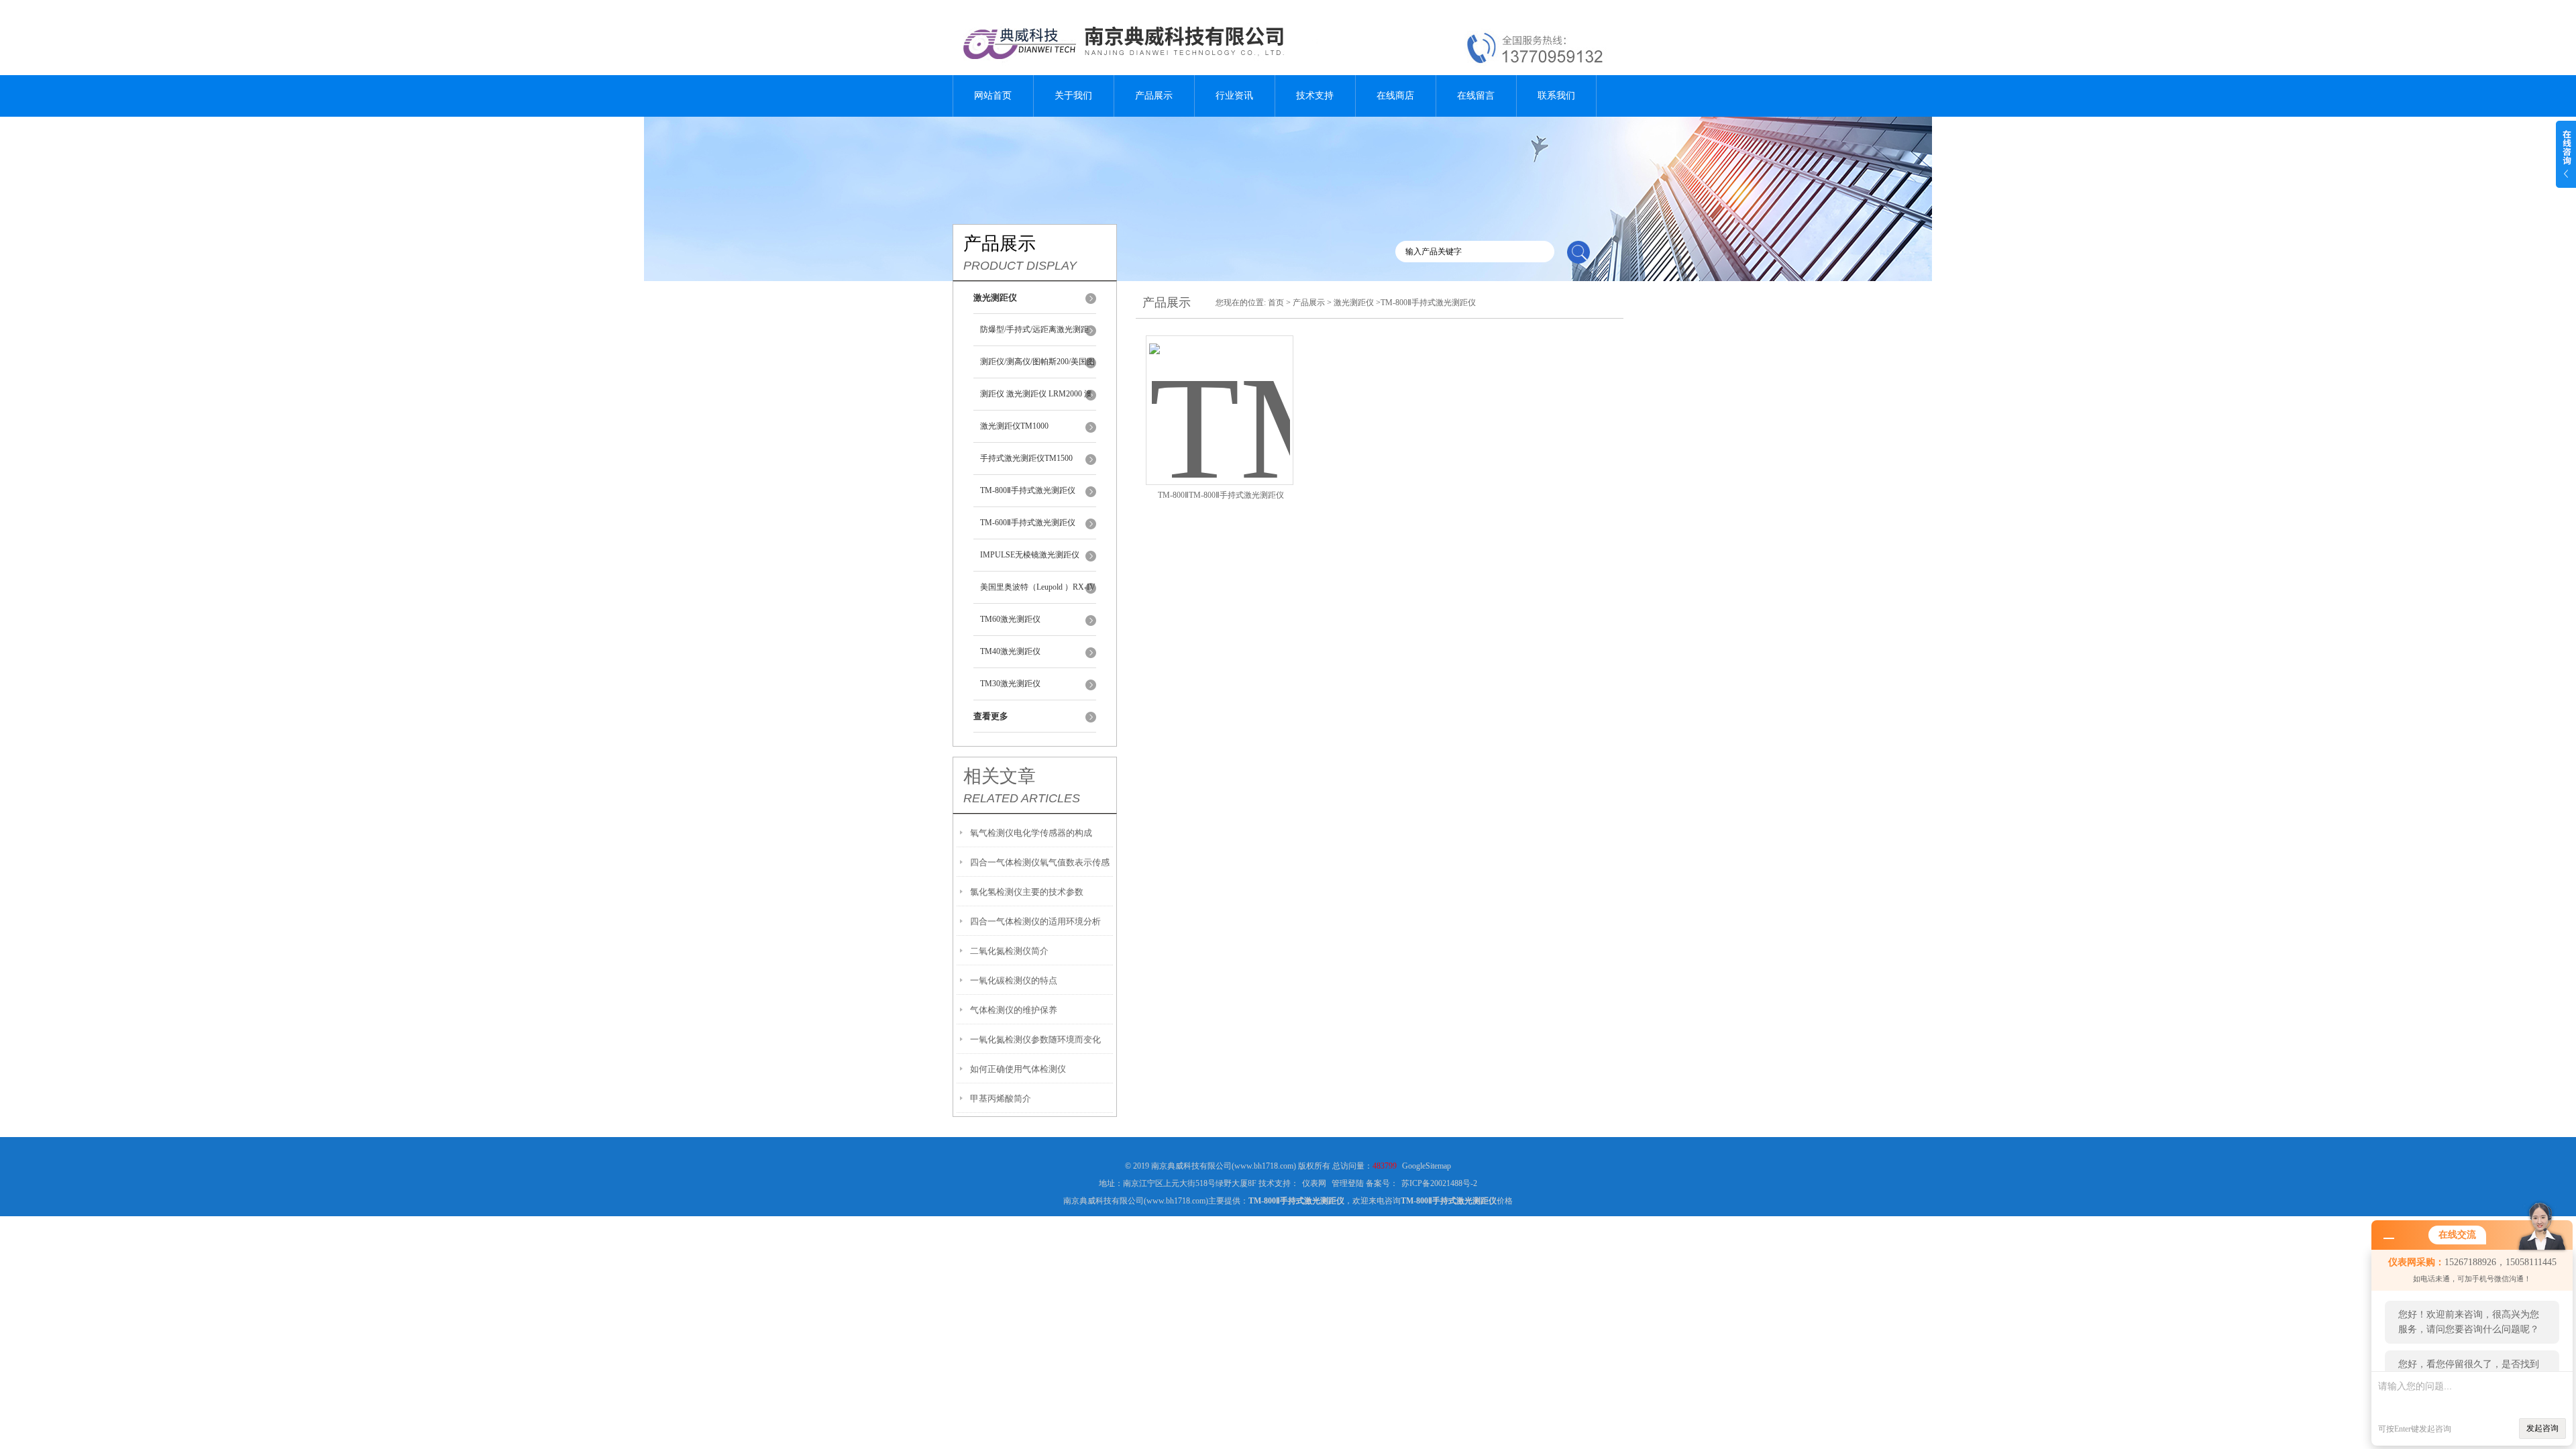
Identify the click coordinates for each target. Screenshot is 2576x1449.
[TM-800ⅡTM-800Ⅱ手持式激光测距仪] (1220, 394)
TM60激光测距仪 (1010, 619)
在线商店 (1395, 96)
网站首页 (993, 96)
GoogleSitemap (1427, 1166)
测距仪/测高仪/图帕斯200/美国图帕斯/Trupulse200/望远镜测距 (1037, 368)
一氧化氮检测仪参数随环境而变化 (1035, 1039)
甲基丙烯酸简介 (1001, 1098)
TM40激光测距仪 (1010, 651)
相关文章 (1000, 776)
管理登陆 (1348, 1183)
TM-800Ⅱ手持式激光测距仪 (1028, 490)
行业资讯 (1234, 96)
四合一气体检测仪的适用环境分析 (1035, 921)
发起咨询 (2542, 1428)
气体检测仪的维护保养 (1014, 1010)
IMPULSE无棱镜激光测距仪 (1030, 555)
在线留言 (1476, 96)
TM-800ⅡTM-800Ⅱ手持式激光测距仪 (1221, 495)
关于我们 (1073, 96)
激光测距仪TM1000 (1014, 426)
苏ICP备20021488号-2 (1439, 1183)
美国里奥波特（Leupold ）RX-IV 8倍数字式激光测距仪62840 (1038, 593)
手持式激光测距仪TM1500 (1026, 458)
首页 (1276, 303)
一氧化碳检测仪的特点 (1014, 980)
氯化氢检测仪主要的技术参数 (1027, 892)
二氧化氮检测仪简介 (1009, 951)
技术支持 (1315, 96)
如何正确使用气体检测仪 (1018, 1069)
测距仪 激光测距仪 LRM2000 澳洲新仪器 (1036, 400)
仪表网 (1314, 1183)
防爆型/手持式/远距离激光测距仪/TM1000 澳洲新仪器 (1034, 335)
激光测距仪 (1354, 303)
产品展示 (1154, 96)
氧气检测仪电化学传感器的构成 (1031, 833)
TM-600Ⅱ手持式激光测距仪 (1028, 523)
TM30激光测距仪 (1010, 684)
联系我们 (1556, 96)
